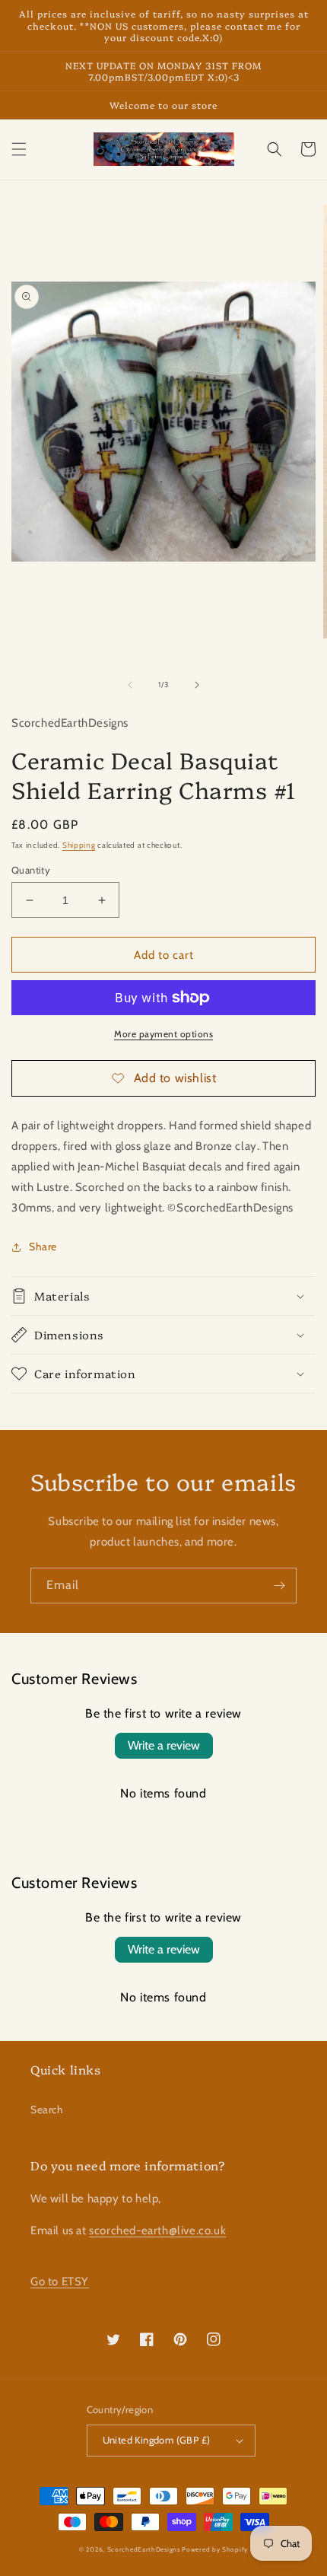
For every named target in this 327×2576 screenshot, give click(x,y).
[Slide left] (130, 685)
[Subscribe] (279, 1586)
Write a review (164, 1745)
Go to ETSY (60, 2281)
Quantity (31, 870)
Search (47, 2110)
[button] (19, 149)
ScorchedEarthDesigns (144, 2549)
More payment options (163, 1034)
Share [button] (43, 1247)
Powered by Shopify (215, 2549)
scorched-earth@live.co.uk (157, 2231)
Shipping (79, 845)
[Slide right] (197, 685)
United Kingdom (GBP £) (157, 2440)
